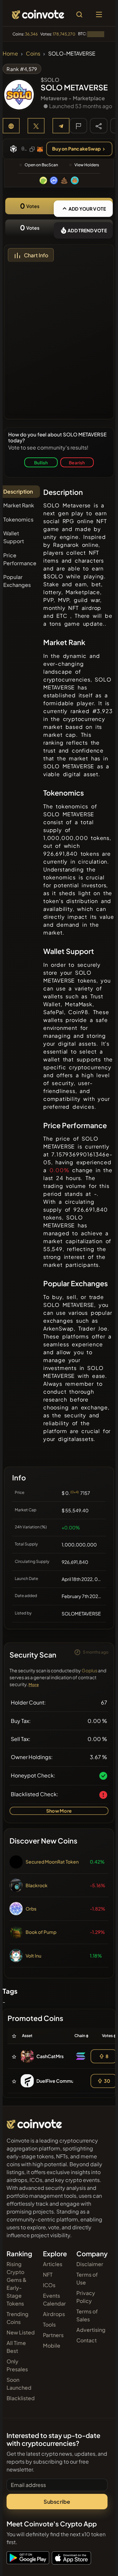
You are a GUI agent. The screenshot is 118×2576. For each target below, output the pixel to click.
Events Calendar (54, 2299)
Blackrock (37, 1885)
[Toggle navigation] (99, 14)
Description (18, 491)
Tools (49, 2324)
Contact (87, 2340)
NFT (48, 2274)
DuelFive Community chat (64, 2081)
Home (10, 53)
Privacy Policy (86, 2297)
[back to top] (99, 2562)
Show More (59, 1811)
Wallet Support (14, 537)
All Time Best (16, 2347)
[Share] (99, 126)
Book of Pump (41, 1932)
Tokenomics (18, 519)
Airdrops (54, 2314)
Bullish (41, 463)
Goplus (89, 1670)
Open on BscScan (41, 165)
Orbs (31, 1909)
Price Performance (20, 559)
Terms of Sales (87, 2315)
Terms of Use (87, 2278)
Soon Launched (19, 2384)
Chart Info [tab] (36, 255)
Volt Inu (33, 1956)
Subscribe (57, 2502)
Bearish (77, 463)
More (34, 1685)
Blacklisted (21, 2398)
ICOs (49, 2285)
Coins (33, 53)
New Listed (21, 2332)
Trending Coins (18, 2318)
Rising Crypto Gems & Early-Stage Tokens (17, 2284)
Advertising (91, 2330)
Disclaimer (90, 2264)
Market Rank (19, 505)
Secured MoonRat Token (52, 1862)
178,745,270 (64, 34)
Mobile (52, 2345)
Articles (53, 2264)
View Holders (87, 165)
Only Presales (17, 2365)
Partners (53, 2335)
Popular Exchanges (17, 581)
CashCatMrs (50, 2056)
